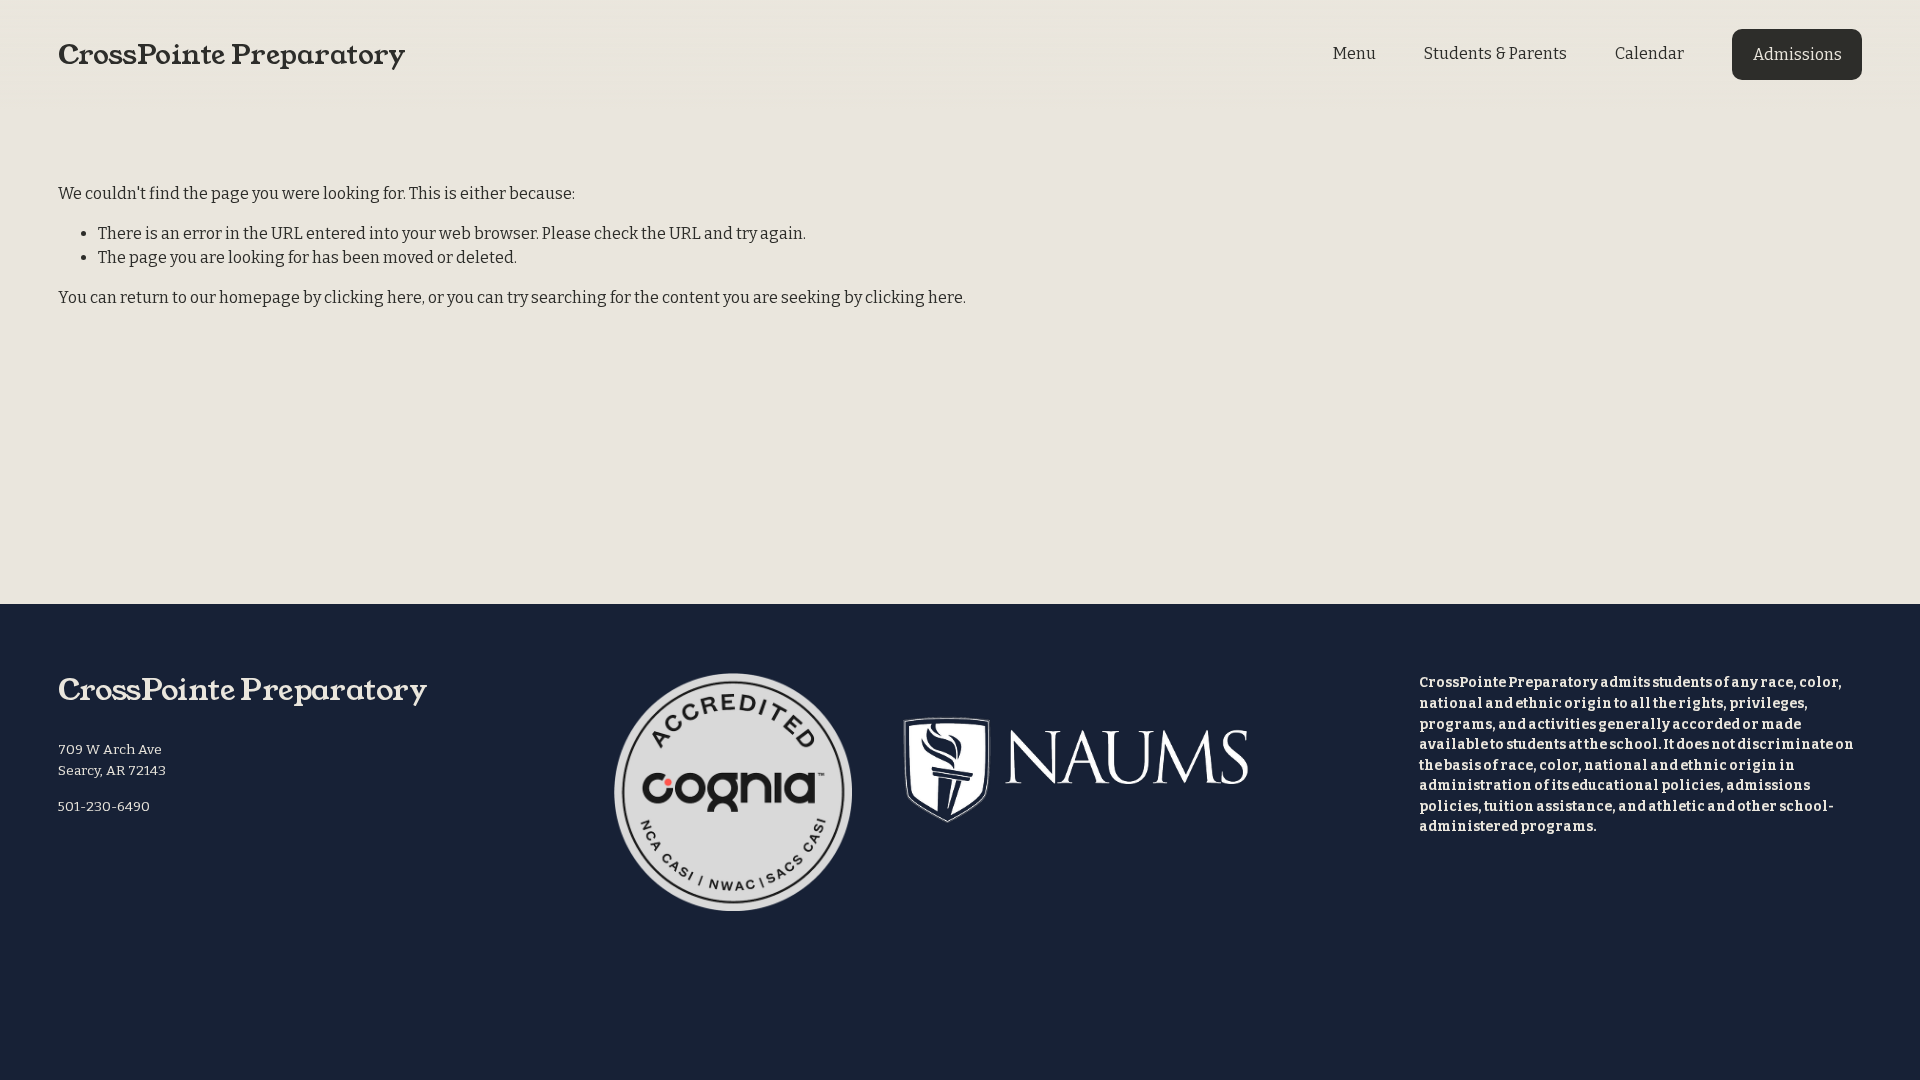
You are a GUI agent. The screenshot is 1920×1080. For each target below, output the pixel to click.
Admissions (1797, 54)
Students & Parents (1495, 53)
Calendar (1649, 53)
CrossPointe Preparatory (232, 54)
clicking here (373, 297)
